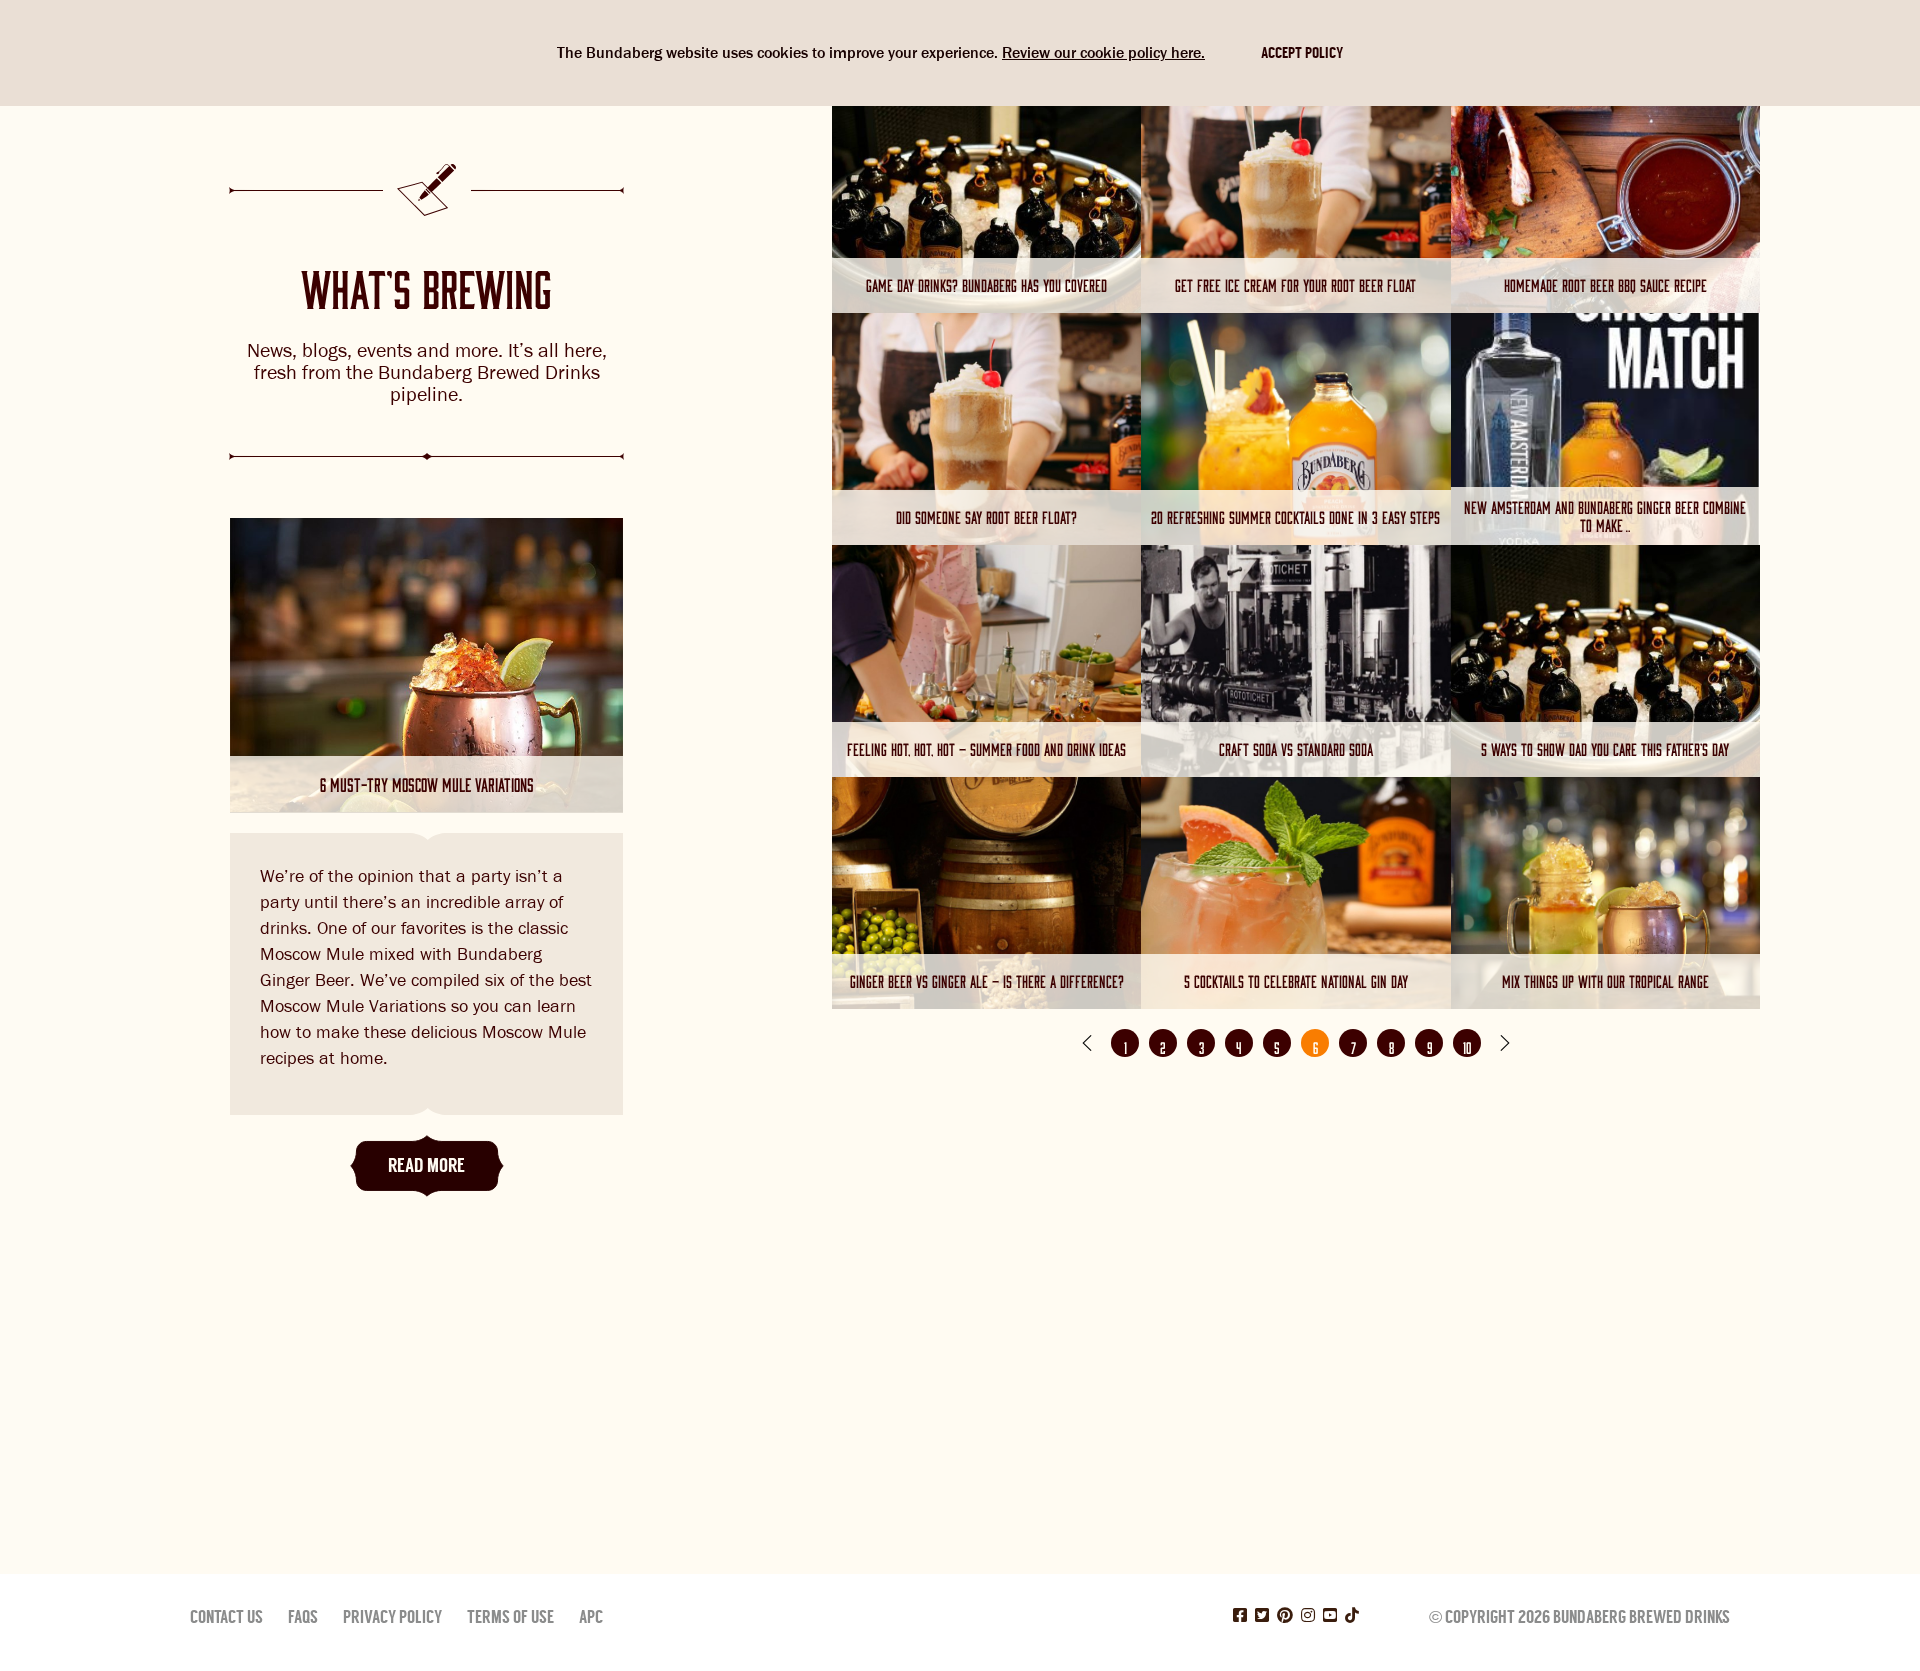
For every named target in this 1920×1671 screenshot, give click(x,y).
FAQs (303, 1617)
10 (1467, 1045)
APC (591, 1617)
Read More (426, 1165)
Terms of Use (510, 1617)
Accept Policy (1302, 53)
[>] (1505, 1043)
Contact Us (226, 1617)
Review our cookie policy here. (1103, 52)
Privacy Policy (392, 1617)
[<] (1087, 1043)
